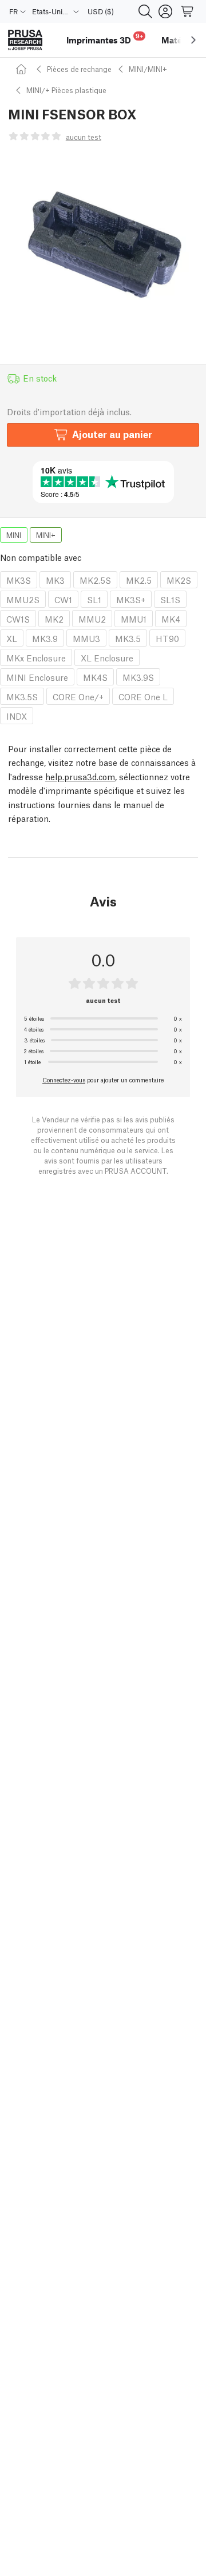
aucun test (84, 137)
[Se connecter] (165, 11)
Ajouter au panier (112, 434)
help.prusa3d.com (80, 776)
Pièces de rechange (79, 69)
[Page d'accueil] (23, 69)
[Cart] (188, 11)
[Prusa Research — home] (25, 40)
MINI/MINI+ (148, 69)
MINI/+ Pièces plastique (66, 90)
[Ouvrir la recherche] (145, 11)
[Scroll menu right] (193, 40)
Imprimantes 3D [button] (105, 39)
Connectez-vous (64, 1080)
